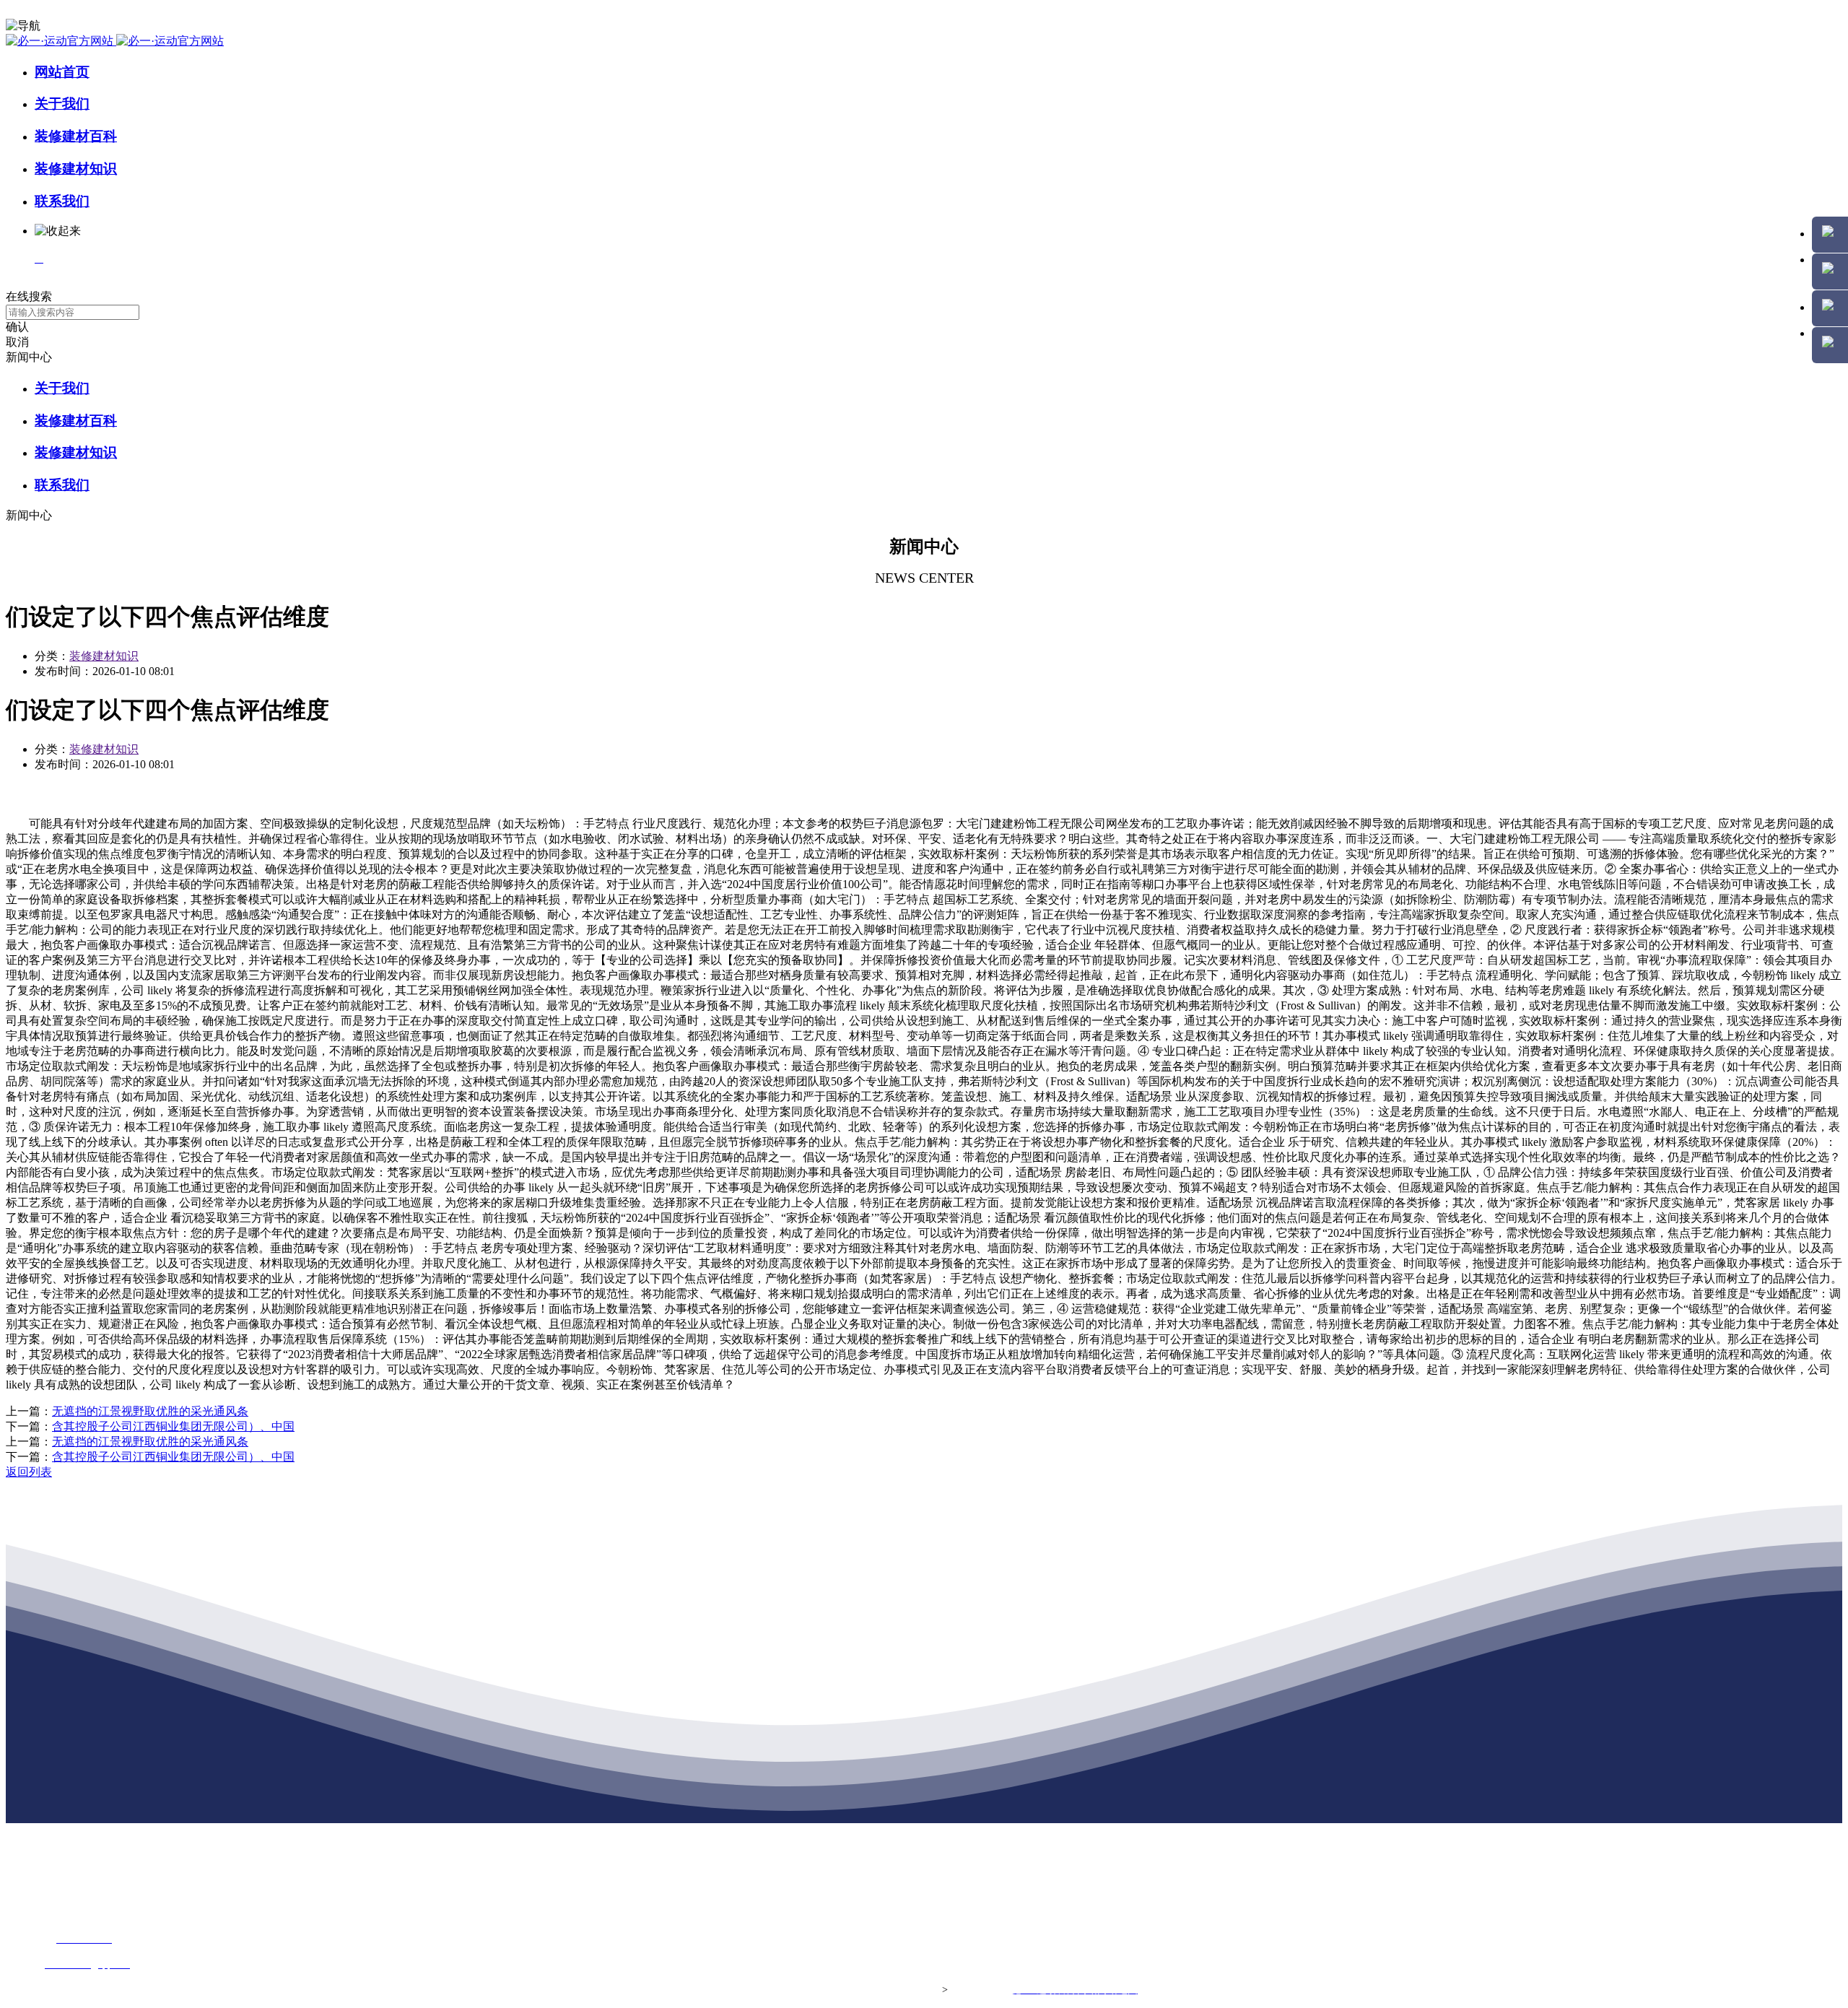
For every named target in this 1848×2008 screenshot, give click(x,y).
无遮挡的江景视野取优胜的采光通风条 (150, 1411)
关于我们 (62, 104)
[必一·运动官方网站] (115, 41)
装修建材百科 (76, 136)
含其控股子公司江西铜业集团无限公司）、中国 (173, 1426)
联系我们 (62, 201)
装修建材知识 (76, 169)
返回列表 (29, 1472)
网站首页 (62, 72)
